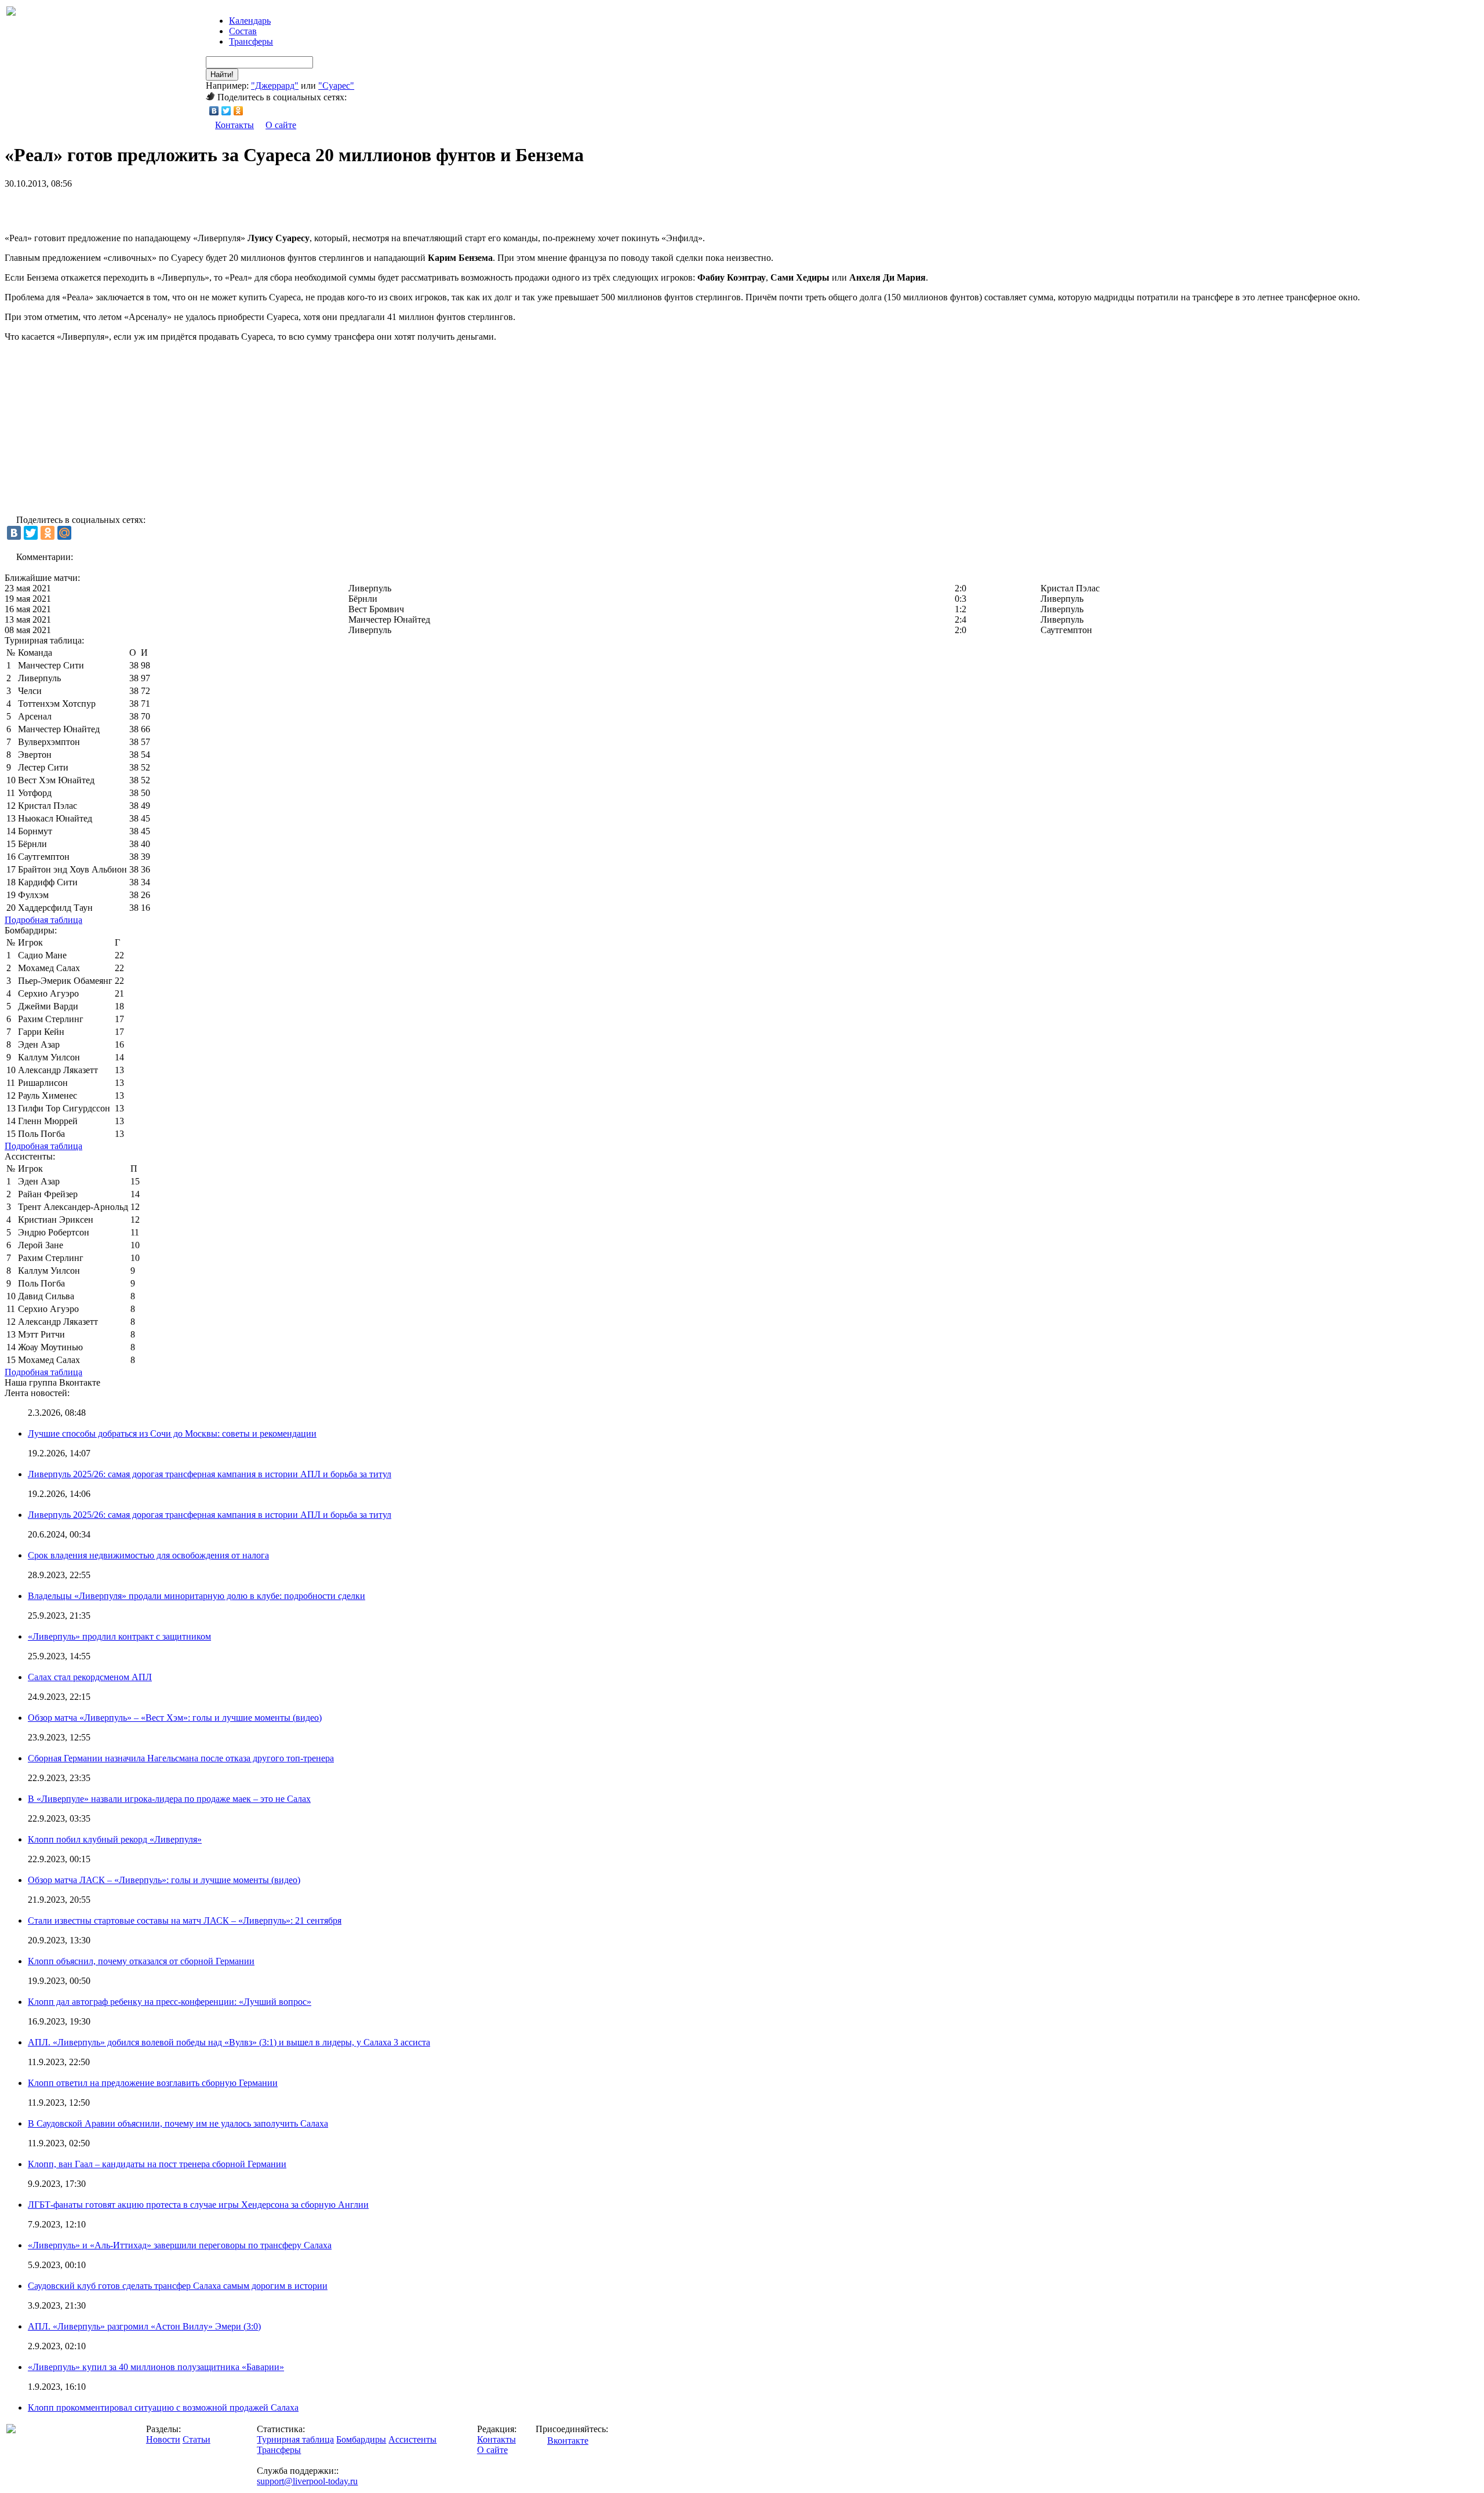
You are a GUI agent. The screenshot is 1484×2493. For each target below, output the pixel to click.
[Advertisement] (140, 206)
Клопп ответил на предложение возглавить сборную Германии (153, 2083)
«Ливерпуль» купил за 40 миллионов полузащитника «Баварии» (156, 2367)
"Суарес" (336, 86)
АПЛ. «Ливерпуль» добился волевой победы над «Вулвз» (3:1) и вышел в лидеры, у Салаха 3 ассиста (229, 2042)
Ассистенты (412, 2439)
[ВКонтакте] (214, 111)
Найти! (222, 75)
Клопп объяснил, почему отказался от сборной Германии (141, 1961)
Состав (243, 31)
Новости (163, 2439)
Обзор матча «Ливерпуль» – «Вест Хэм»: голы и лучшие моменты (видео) (175, 1718)
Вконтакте (568, 2441)
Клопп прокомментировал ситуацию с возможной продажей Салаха (163, 2407)
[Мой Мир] (64, 533)
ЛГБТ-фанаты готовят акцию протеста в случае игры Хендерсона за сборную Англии (198, 2205)
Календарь (250, 21)
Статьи (197, 2439)
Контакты (234, 125)
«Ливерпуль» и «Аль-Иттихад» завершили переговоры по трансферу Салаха (180, 2245)
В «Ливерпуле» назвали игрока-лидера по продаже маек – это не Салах (169, 1799)
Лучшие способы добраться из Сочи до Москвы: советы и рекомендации (172, 1433)
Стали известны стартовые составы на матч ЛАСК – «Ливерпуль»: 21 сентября (185, 1920)
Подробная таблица (43, 920)
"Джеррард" (275, 86)
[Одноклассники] (239, 111)
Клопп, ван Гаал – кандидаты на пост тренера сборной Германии (157, 2164)
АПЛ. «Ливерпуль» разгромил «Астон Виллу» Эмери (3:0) (144, 2326)
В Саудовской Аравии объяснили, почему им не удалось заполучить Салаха (178, 2123)
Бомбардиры (361, 2439)
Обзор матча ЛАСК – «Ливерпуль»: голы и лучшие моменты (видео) (164, 1880)
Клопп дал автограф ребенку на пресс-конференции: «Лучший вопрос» (170, 2002)
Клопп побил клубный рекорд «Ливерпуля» (115, 1839)
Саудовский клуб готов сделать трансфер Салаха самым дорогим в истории (178, 2286)
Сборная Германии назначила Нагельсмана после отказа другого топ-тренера (181, 1758)
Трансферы (251, 41)
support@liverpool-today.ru (307, 2481)
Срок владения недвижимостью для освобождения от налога (148, 1555)
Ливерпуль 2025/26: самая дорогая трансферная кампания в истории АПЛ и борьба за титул (210, 1474)
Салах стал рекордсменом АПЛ (90, 1677)
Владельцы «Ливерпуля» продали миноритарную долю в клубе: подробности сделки (197, 1596)
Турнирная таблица (295, 2439)
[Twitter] (226, 111)
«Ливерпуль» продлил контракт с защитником (119, 1636)
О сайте (281, 125)
